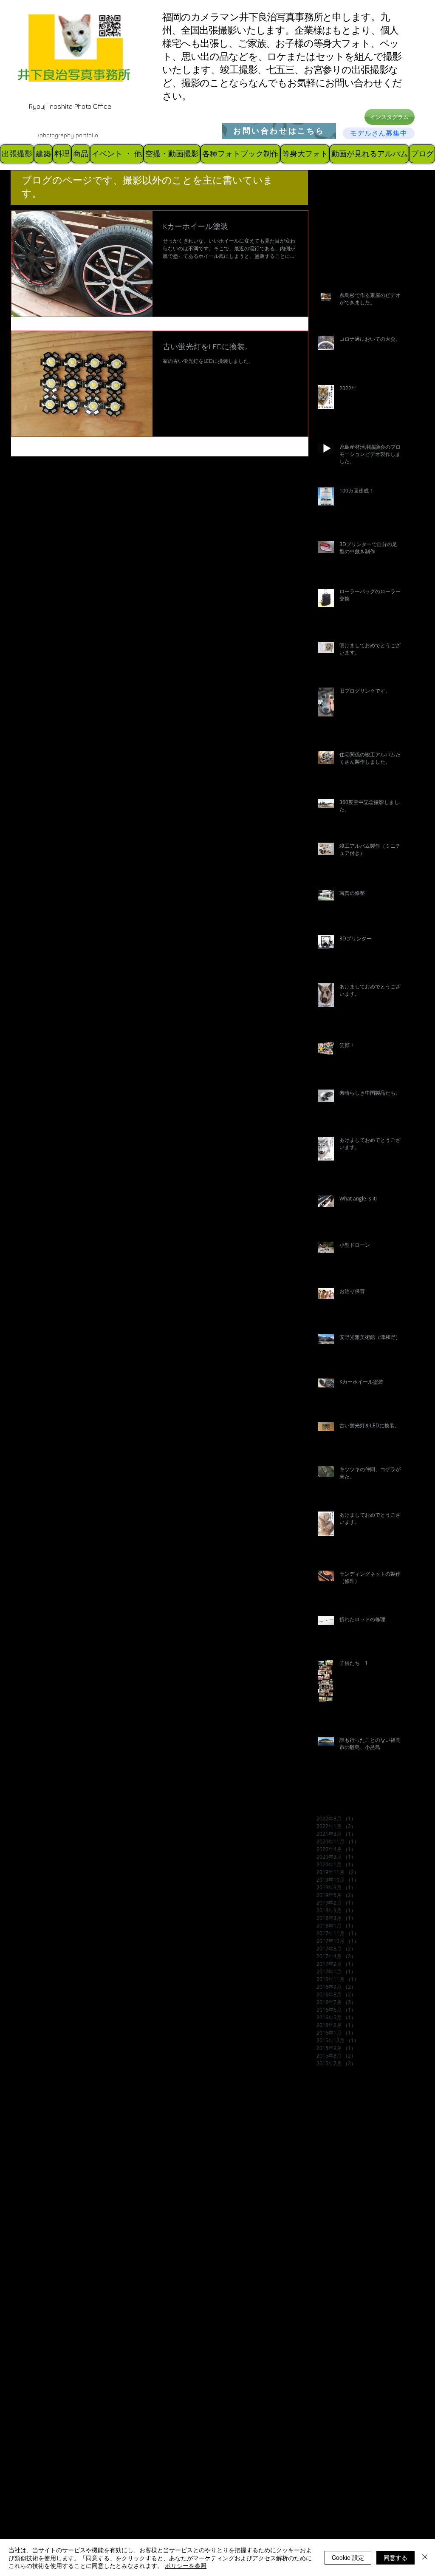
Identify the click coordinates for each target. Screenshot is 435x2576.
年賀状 (325, 2432)
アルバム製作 (334, 2190)
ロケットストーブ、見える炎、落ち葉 (363, 2311)
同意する (395, 2557)
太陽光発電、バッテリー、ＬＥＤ (361, 2338)
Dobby (368, 2110)
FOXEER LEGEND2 (343, 2123)
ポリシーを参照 (186, 2565)
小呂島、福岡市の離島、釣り (355, 2405)
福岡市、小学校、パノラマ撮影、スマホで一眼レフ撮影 (363, 2459)
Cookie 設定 (348, 2557)
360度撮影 (375, 2096)
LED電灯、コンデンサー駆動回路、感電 (363, 2137)
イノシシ (369, 2190)
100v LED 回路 (336, 2096)
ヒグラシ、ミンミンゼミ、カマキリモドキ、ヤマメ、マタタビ (363, 2285)
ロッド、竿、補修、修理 (349, 2325)
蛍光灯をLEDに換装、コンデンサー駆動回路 (363, 2499)
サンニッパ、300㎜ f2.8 (351, 2218)
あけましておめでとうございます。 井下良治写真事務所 (363, 2164)
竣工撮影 (328, 2473)
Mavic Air (330, 2150)
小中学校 (328, 2392)
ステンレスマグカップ (346, 2231)
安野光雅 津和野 (340, 2365)
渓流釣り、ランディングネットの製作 (363, 2446)
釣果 (322, 2513)
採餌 (374, 2432)
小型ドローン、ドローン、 (352, 2419)
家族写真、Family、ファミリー (358, 2379)
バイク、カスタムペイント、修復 (361, 2258)
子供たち (328, 2351)
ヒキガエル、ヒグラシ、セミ (355, 2271)
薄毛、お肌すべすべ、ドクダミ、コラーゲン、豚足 (363, 2486)
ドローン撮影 (334, 2244)
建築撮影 (351, 2432)
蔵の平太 (357, 2473)
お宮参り (328, 2177)
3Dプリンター (335, 2110)
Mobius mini (366, 2150)
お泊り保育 (360, 2177)
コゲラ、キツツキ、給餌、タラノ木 (363, 2204)
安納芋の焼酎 (363, 2351)
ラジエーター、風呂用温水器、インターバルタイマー (363, 2298)
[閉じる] (425, 2558)
